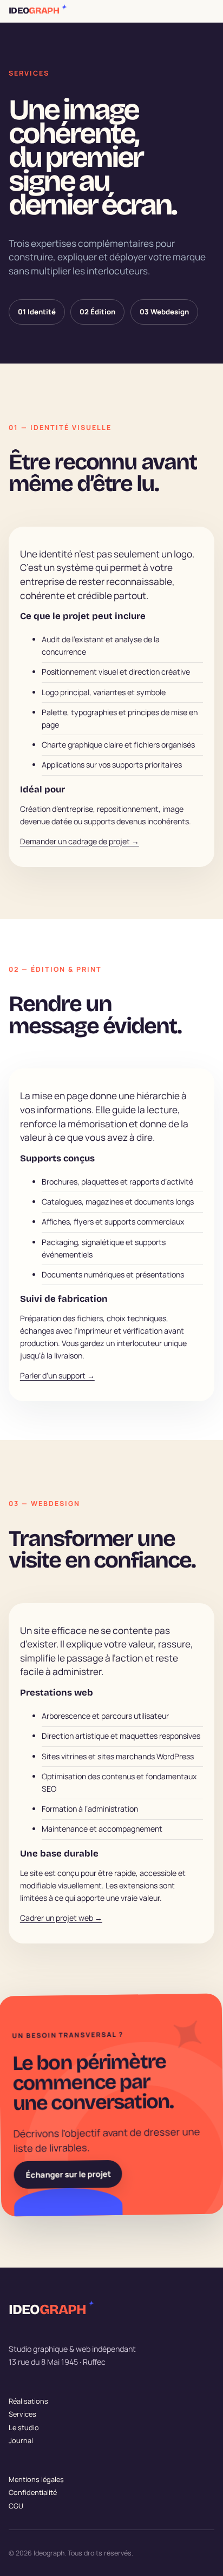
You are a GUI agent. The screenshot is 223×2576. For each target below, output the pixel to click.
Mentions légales (36, 2479)
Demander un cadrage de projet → (80, 841)
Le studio (24, 2427)
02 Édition (97, 312)
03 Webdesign (164, 312)
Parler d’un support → (57, 1376)
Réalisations (28, 2401)
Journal (21, 2440)
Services (22, 2414)
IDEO (37, 11)
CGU (16, 2505)
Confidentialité (33, 2492)
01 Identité (37, 312)
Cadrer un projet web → (61, 1918)
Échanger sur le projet (68, 2175)
